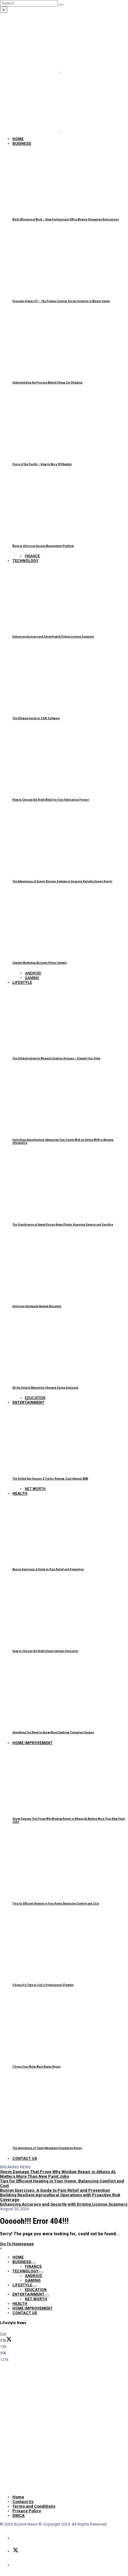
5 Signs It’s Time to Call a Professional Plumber (43, 1985)
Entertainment (28, 1403)
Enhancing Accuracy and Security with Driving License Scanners (53, 637)
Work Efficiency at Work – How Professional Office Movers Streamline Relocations (66, 219)
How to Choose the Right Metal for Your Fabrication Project (51, 800)
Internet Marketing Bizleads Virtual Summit (40, 963)
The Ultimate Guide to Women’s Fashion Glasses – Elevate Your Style (56, 1058)
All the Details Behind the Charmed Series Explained (45, 1388)
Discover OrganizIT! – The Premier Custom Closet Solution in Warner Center (61, 301)
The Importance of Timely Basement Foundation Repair (47, 2148)
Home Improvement (32, 1743)
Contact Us (25, 2159)
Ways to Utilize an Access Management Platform (43, 546)
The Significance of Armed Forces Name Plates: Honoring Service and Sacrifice (63, 1225)
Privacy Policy (27, 2511)
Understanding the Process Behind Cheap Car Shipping (47, 383)
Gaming (32, 978)
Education (35, 1398)
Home (18, 139)
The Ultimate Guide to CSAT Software (36, 718)
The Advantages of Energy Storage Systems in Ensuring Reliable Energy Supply (62, 881)
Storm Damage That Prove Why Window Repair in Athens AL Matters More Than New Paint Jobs (58, 2174)
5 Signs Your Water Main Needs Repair (37, 2067)
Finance (32, 556)
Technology (25, 561)
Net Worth (35, 1489)
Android (33, 973)
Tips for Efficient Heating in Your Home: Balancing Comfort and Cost (56, 1904)
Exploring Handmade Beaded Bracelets (37, 1306)
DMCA (18, 2515)
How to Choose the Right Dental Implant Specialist (45, 1651)
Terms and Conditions (34, 2506)
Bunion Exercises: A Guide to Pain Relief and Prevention (48, 1569)
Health (20, 1493)
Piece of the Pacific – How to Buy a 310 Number (42, 464)
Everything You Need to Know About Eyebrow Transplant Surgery (53, 1732)
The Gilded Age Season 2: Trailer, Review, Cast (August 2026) (50, 1479)
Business (22, 144)
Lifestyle (22, 983)
